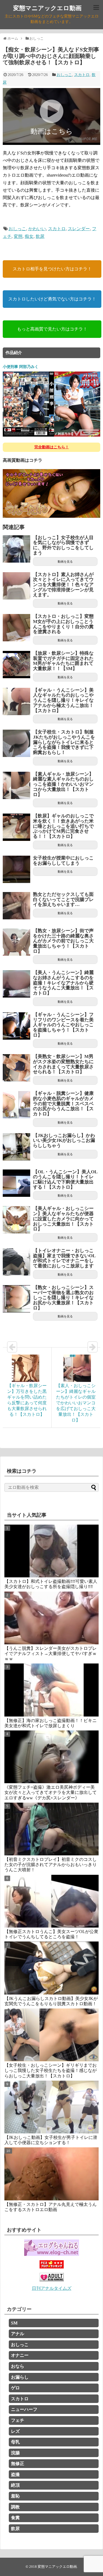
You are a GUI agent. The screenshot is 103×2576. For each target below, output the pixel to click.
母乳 (15, 2442)
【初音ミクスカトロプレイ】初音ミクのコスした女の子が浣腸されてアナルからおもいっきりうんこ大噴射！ (51, 1865)
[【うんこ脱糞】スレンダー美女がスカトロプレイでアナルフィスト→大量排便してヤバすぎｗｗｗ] (51, 1618)
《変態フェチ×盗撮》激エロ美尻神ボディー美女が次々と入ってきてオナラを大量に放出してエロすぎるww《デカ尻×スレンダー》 (51, 1792)
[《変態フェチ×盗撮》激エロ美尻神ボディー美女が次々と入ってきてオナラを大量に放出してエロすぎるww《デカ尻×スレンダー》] (51, 1757)
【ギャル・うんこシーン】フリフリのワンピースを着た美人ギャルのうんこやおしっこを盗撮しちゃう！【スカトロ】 (63, 1025)
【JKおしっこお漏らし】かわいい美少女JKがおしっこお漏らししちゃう (64, 1141)
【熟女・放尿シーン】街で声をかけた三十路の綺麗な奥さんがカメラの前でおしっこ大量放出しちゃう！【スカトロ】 (63, 941)
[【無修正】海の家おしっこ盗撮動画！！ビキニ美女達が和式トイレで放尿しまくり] (51, 1690)
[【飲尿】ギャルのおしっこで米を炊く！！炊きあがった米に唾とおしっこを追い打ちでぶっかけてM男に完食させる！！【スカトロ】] (16, 827)
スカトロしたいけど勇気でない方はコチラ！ (52, 299)
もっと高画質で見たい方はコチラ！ (52, 329)
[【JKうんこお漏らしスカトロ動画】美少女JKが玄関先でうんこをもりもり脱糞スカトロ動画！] (51, 1968)
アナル (18, 2334)
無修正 (18, 2464)
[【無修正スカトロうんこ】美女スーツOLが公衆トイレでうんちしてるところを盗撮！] (51, 1901)
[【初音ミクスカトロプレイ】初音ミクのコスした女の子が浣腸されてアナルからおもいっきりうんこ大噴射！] (51, 1829)
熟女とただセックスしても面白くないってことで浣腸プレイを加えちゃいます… (63, 899)
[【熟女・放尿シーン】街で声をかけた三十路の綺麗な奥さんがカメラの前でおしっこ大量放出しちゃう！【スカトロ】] (16, 942)
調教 (15, 2507)
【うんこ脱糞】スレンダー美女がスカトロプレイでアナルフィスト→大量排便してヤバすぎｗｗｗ (51, 1654)
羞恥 (15, 2496)
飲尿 (40, 236)
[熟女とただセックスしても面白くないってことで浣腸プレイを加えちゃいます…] (16, 906)
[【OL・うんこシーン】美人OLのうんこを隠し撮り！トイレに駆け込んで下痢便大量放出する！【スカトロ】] (16, 1183)
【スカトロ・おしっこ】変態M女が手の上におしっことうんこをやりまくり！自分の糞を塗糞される (63, 624)
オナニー (20, 2355)
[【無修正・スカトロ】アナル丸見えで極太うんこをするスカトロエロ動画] (51, 2174)
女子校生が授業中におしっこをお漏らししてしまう (63, 861)
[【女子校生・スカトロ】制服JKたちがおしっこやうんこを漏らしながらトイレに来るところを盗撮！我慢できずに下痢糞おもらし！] (16, 743)
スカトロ (82, 75)
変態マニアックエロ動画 (47, 8)
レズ (15, 2431)
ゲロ (15, 2388)
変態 (18, 236)
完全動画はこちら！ (52, 447)
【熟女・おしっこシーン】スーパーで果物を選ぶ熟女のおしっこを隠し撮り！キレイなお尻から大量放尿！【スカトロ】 (63, 1298)
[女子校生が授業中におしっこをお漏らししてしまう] (16, 869)
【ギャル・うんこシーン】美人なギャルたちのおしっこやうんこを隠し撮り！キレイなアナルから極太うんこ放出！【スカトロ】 (63, 700)
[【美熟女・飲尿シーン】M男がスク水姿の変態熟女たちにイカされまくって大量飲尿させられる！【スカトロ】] (16, 1068)
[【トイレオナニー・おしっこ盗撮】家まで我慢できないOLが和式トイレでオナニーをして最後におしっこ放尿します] (16, 1262)
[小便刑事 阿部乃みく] (51, 436)
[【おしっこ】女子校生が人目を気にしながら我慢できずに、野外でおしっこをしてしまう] (16, 549)
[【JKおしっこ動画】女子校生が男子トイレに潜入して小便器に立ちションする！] (51, 2107)
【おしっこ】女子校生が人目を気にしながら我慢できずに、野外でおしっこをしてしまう (63, 545)
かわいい (37, 229)
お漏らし (20, 2377)
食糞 (15, 2518)
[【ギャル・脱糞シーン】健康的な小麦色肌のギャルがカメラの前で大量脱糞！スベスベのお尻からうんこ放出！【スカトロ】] (16, 1105)
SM (14, 2323)
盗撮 (15, 2474)
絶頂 (15, 2485)
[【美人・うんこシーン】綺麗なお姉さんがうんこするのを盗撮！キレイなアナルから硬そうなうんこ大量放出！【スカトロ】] (16, 984)
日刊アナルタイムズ (52, 2288)
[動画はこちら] (51, 141)
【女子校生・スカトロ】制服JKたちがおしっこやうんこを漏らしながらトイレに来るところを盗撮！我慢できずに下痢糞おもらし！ (64, 742)
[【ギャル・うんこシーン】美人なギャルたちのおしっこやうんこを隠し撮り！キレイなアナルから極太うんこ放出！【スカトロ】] (16, 701)
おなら (18, 2366)
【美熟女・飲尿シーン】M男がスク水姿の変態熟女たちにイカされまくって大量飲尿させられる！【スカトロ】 (63, 1064)
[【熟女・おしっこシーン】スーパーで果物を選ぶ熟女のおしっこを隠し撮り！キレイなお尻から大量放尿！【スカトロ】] (16, 1299)
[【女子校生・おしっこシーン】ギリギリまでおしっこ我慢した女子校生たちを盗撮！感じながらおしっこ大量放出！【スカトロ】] (51, 2035)
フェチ (18, 2420)
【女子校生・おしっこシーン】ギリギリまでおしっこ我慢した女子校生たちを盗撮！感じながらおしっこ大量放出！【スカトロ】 (51, 2070)
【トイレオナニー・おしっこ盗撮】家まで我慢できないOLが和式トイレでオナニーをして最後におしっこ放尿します (64, 1258)
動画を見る (65, 562)
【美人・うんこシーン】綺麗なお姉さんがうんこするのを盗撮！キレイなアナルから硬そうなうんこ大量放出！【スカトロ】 (63, 983)
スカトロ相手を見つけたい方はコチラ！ (52, 269)
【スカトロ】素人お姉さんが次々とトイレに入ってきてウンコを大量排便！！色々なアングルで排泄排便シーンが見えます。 (63, 585)
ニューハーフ (24, 2409)
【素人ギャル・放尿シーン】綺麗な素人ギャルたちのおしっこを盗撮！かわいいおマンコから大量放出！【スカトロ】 (63, 784)
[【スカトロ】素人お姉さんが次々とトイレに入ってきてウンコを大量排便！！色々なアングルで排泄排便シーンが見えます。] (16, 586)
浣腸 (15, 2453)
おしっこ (64, 75)
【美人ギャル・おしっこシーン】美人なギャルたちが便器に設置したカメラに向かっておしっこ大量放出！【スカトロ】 (63, 1219)
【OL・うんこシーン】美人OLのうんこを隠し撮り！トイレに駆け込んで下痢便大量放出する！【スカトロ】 (65, 1179)
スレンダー (79, 229)
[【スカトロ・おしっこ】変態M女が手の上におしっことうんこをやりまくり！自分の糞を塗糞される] (16, 628)
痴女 (29, 236)
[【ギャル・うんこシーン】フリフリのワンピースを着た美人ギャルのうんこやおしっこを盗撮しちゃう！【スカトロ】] (16, 1026)
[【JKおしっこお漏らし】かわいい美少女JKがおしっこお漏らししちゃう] (16, 1147)
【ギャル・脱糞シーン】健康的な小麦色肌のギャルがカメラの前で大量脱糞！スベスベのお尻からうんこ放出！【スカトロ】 (63, 1104)
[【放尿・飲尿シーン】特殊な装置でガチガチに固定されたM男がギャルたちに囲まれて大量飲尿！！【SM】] (16, 665)
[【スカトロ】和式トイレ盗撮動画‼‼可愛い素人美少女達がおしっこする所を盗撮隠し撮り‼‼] (51, 1551)
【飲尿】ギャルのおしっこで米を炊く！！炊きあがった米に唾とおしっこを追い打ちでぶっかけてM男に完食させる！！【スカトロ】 (63, 826)
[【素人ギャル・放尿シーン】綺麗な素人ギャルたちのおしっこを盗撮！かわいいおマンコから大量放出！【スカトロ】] (16, 785)
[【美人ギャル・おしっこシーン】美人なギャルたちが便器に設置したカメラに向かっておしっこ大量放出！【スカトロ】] (16, 1220)
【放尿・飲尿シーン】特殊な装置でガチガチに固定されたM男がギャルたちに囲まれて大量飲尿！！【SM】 (63, 661)
